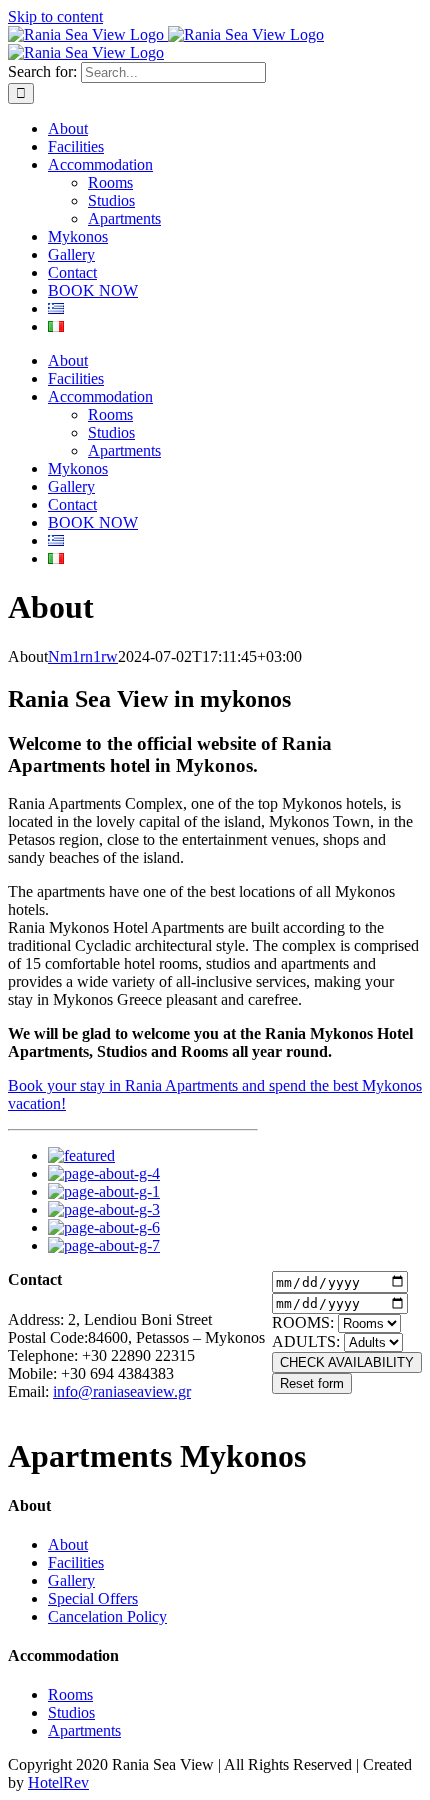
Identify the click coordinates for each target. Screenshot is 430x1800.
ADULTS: (306, 1341)
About (68, 1544)
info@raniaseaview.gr (122, 1391)
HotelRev (58, 1782)
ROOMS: (303, 1322)
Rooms (70, 1694)
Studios (71, 1712)
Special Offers (93, 1598)
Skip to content (55, 16)
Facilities (76, 1562)
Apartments (84, 1730)
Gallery (71, 1580)
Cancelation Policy (107, 1616)
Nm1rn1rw (83, 656)
